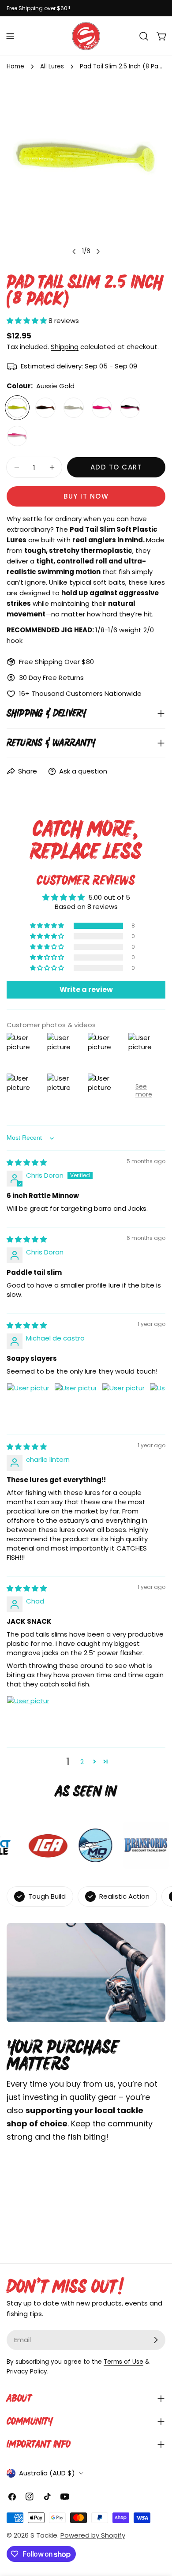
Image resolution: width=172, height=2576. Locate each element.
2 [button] (82, 1762)
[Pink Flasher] (102, 408)
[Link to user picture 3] (123, 1404)
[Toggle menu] (10, 36)
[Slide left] (74, 252)
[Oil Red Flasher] (45, 408)
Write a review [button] (86, 989)
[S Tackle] (89, 1845)
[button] (28, 321)
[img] (27, 1162)
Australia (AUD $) (47, 2473)
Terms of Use (123, 2362)
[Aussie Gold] (17, 408)
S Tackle (44, 2535)
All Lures (52, 66)
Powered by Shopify (93, 2535)
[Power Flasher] (130, 408)
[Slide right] (98, 252)
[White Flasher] (17, 436)
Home (15, 66)
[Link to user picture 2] (75, 1404)
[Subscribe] (156, 2340)
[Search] (144, 36)
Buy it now (86, 496)
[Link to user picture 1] (28, 1404)
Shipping (65, 347)
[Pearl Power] (74, 408)
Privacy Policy (27, 2371)
